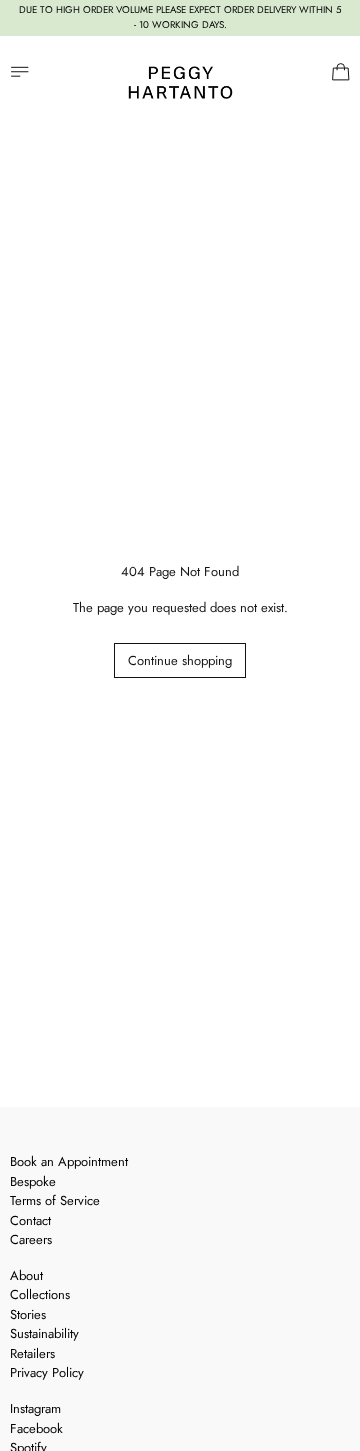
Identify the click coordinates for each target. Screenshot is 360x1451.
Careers (31, 1239)
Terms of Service (55, 1200)
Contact (30, 1220)
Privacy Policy (47, 1372)
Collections (40, 1294)
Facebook (36, 1428)
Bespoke (33, 1181)
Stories (28, 1314)
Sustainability (44, 1333)
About (26, 1275)
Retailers (32, 1353)
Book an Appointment (69, 1161)
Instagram (35, 1408)
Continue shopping (180, 660)
